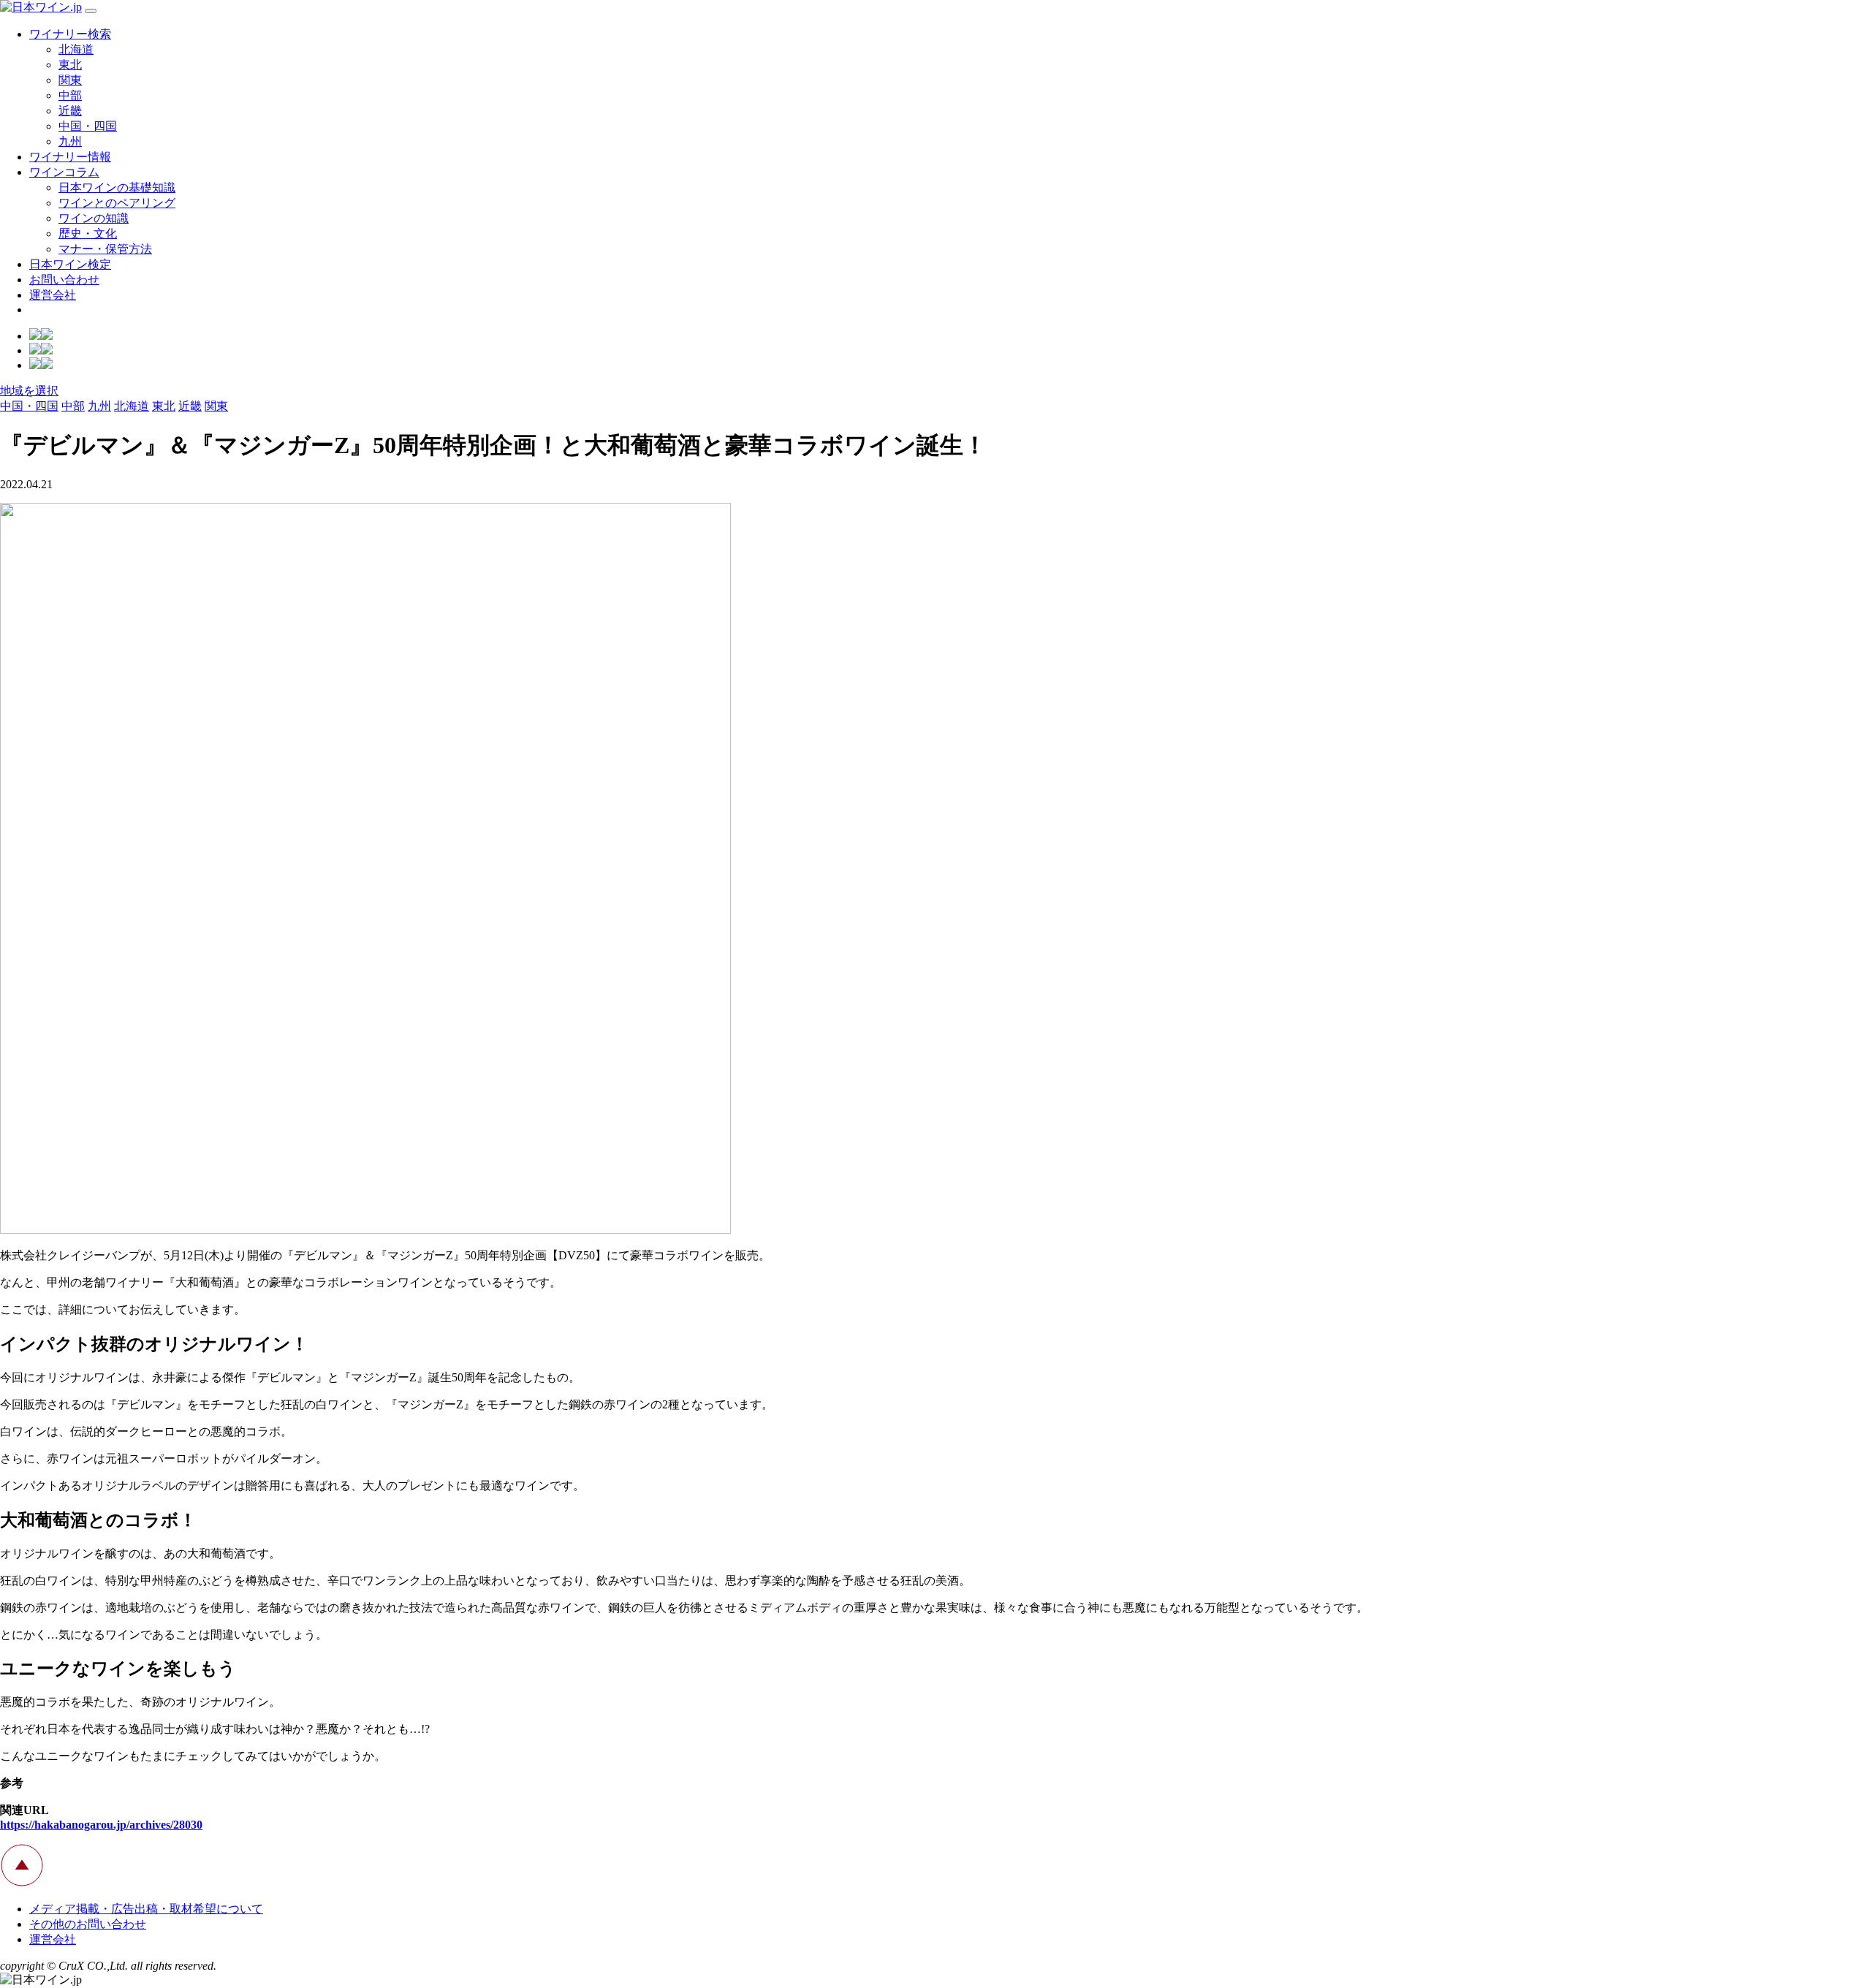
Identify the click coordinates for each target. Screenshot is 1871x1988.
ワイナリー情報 (70, 157)
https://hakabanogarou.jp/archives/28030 (101, 1825)
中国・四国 (88, 126)
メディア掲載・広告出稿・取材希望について (146, 1909)
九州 (70, 141)
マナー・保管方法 (105, 249)
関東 (70, 80)
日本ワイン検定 (70, 264)
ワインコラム (64, 172)
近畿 (70, 111)
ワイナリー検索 (70, 34)
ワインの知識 (94, 218)
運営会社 (53, 295)
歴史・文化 (88, 234)
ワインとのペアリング (117, 203)
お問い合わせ (64, 280)
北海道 (76, 49)
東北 (70, 65)
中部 (70, 95)
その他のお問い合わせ (88, 1924)
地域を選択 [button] (29, 391)
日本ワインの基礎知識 (117, 187)
